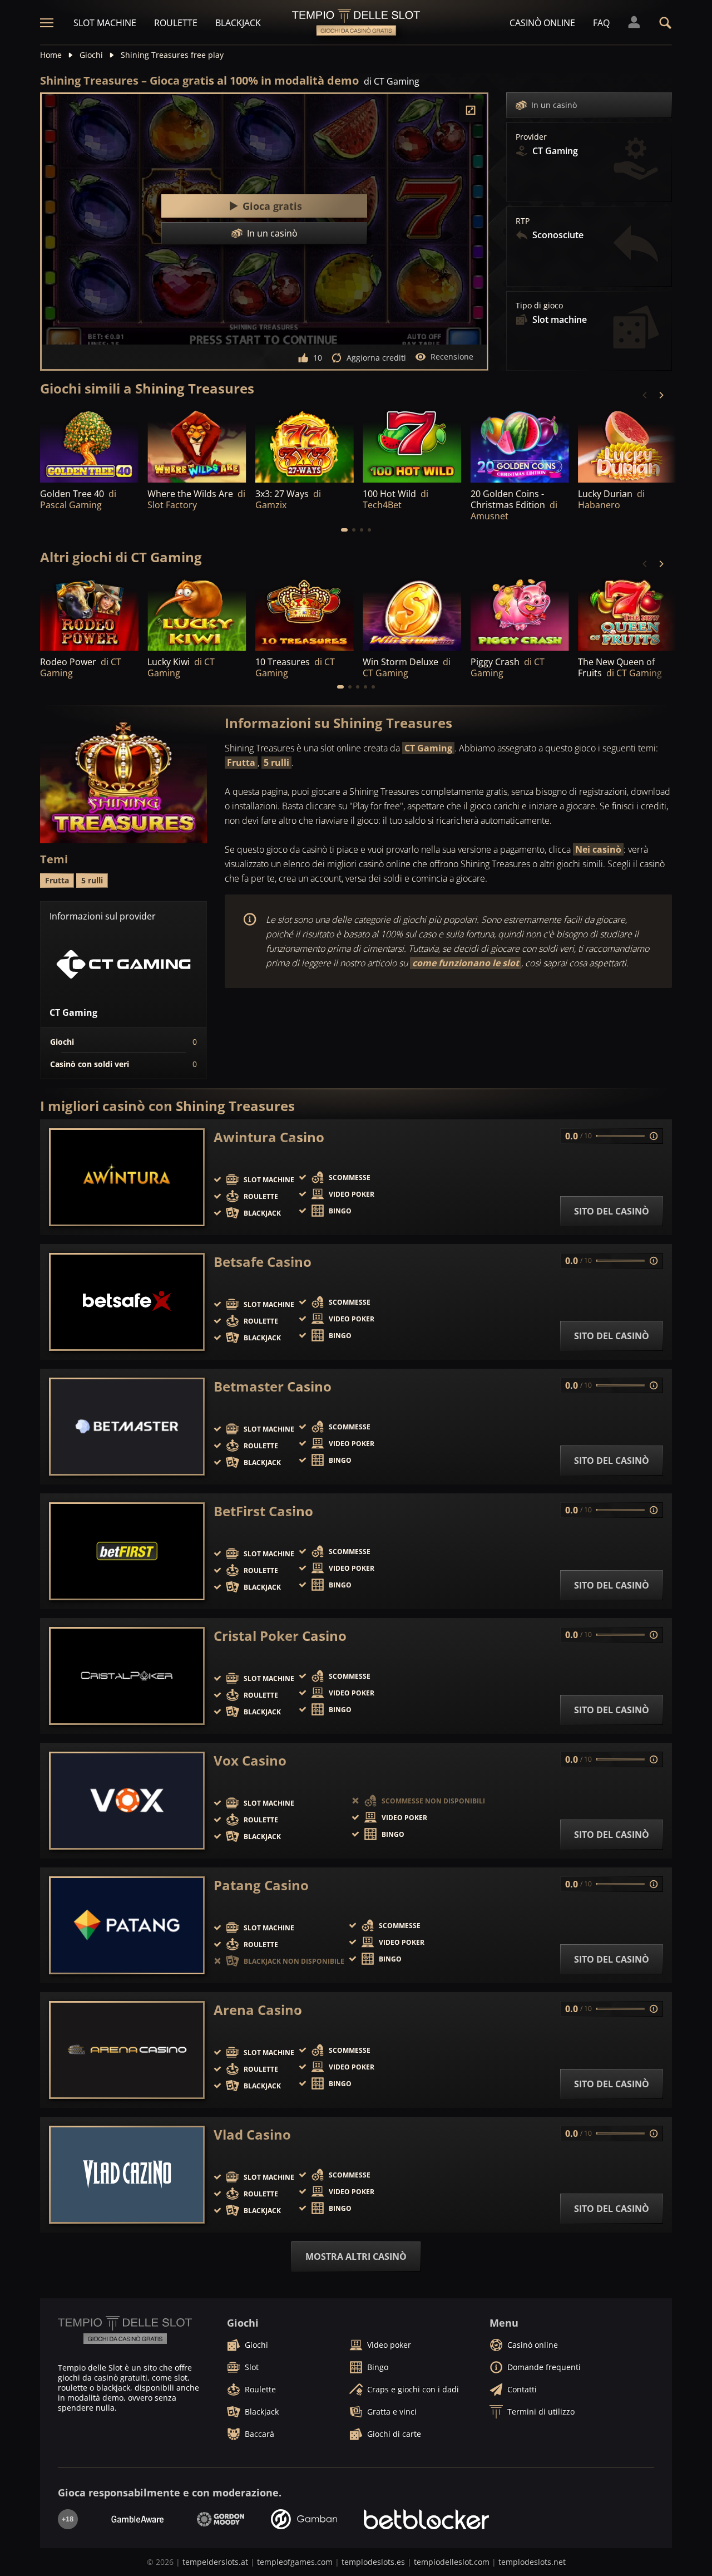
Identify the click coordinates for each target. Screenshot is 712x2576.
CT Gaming (428, 748)
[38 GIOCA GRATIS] (89, 445)
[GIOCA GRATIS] (197, 445)
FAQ (601, 23)
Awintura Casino (269, 1137)
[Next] (661, 395)
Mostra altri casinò (356, 2257)
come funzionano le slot (466, 963)
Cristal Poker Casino (280, 1636)
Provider (531, 137)
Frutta (241, 763)
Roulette (176, 23)
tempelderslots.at (215, 2562)
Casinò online (542, 23)
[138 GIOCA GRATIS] (627, 445)
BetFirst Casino (263, 1511)
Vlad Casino (252, 2135)
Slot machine (105, 23)
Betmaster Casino (273, 1387)
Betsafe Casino (263, 1262)
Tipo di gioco (539, 306)
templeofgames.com (295, 2562)
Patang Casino (261, 1885)
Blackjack (238, 23)
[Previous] (645, 395)
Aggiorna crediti (376, 358)
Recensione (452, 357)
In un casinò (554, 105)
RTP (523, 221)
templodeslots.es (373, 2562)
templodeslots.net (532, 2562)
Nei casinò (598, 849)
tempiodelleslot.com (452, 2562)
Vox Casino (250, 1761)
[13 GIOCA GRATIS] (305, 445)
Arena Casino (258, 2010)
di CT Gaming (392, 81)
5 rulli (276, 763)
